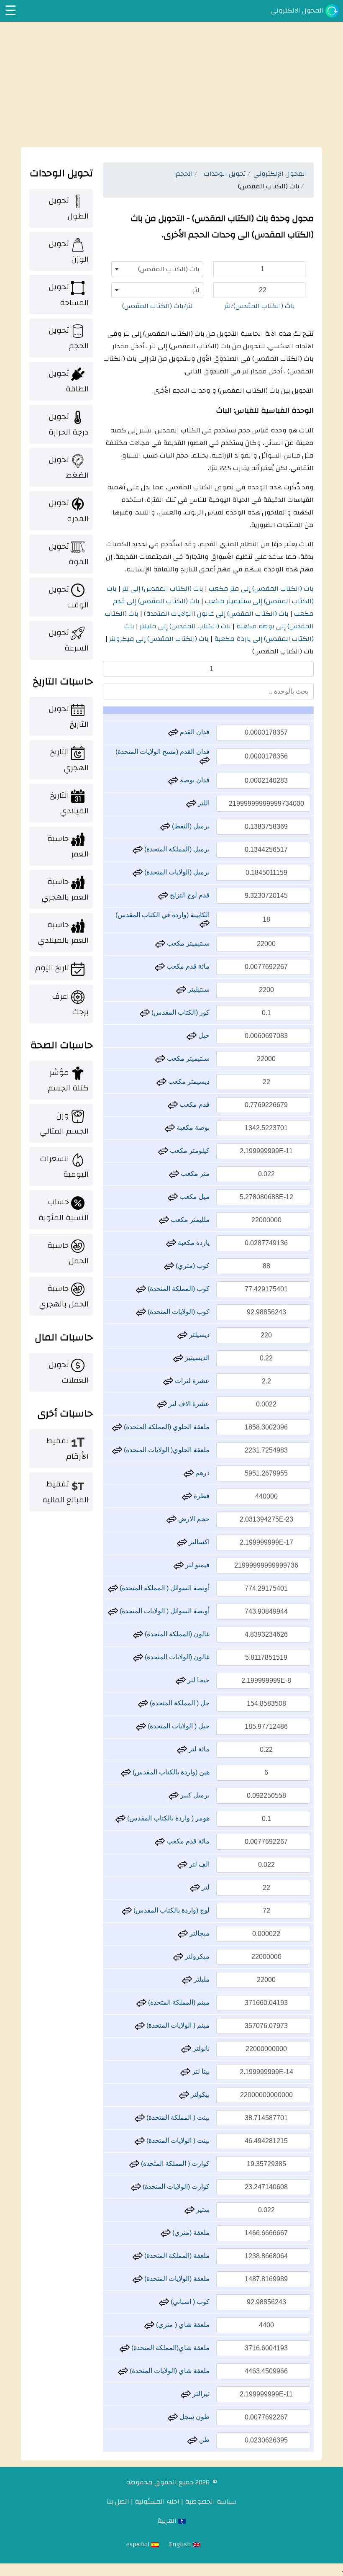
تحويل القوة (69, 554)
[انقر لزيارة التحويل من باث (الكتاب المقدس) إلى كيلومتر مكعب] (163, 1150)
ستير (202, 2210)
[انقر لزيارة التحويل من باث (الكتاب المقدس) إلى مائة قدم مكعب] (160, 966)
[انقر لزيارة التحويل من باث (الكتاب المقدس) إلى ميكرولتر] (178, 1956)
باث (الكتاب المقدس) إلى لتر (162, 589)
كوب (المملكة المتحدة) (178, 1289)
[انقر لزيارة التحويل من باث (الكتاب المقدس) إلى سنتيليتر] (181, 989)
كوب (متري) (192, 1266)
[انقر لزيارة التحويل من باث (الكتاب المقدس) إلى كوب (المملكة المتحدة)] (141, 1289)
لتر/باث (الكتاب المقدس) (157, 306)
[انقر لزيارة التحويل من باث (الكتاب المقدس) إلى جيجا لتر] (181, 1680)
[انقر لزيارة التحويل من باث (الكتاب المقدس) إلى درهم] (189, 1473)
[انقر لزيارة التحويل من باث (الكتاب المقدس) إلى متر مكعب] (174, 1174)
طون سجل (194, 2417)
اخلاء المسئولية (157, 2501)
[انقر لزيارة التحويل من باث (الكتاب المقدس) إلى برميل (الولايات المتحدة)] (138, 872)
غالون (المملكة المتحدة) (176, 1634)
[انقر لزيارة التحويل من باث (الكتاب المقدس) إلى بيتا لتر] (185, 2071)
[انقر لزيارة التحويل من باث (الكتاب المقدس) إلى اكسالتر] (182, 1542)
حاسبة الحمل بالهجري (64, 1296)
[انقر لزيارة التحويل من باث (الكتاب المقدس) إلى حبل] (192, 1035)
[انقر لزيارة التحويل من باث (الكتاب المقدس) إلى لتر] (195, 1887)
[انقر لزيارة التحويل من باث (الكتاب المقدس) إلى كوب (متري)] (169, 1266)
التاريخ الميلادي (69, 803)
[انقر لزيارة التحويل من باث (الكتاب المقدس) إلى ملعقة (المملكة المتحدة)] (138, 2256)
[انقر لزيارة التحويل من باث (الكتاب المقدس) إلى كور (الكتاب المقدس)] (145, 1012)
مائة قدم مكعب (187, 966)
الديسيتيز (196, 1358)
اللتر (203, 803)
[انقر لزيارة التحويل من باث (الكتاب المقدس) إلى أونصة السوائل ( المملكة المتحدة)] (113, 1588)
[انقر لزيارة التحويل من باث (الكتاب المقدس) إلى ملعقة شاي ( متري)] (149, 2325)
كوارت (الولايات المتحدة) (175, 2187)
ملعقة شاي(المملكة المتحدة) (170, 2348)
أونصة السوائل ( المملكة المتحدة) (164, 1588)
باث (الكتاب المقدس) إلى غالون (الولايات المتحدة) (215, 614)
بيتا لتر (200, 2071)
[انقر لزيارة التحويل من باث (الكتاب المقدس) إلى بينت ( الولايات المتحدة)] (140, 2140)
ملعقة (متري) (190, 2233)
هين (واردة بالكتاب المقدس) (170, 1772)
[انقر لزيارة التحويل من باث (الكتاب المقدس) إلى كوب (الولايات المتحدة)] (141, 1312)
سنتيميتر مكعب (187, 943)
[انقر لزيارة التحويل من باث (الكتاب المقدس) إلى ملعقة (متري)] (166, 2233)
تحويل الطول (69, 208)
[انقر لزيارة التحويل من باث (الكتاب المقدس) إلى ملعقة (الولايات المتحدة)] (138, 2279)
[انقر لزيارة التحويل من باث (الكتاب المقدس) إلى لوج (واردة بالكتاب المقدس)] (127, 1910)
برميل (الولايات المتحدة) (176, 872)
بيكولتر (199, 2094)
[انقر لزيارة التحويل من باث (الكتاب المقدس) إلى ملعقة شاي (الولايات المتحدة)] (123, 2371)
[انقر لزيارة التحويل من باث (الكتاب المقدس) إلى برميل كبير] (174, 1795)
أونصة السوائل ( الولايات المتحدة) (164, 1611)
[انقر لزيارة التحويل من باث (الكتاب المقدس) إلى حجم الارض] (171, 1519)
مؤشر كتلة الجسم (68, 1080)
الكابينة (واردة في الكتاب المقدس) (163, 915)
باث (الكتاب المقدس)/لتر (260, 306)
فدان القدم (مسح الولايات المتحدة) (163, 752)
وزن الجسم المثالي (64, 1123)
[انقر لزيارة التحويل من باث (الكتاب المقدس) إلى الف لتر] (182, 1864)
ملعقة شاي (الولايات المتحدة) (169, 2371)
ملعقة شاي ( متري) (182, 2325)
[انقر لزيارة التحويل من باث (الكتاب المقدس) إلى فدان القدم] (173, 732)
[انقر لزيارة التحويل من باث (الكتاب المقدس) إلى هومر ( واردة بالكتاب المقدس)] (120, 1818)
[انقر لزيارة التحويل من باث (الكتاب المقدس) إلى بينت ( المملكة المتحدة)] (140, 2117)
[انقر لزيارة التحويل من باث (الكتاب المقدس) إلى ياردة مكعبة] (171, 1243)
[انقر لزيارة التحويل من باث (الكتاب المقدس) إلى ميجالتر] (183, 1933)
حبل (203, 1035)
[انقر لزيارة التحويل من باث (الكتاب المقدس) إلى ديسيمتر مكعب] (161, 1081)
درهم (202, 1473)
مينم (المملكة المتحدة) (178, 2002)
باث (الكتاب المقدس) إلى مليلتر (184, 626)
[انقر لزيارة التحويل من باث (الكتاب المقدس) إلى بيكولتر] (184, 2094)
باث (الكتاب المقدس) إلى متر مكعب (260, 589)
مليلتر (201, 1979)
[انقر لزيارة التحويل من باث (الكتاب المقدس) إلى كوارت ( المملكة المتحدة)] (134, 2163)
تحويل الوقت (69, 597)
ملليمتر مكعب (189, 1220)
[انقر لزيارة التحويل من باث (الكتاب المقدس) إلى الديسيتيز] (178, 1358)
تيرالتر (200, 2394)
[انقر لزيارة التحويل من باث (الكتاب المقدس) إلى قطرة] (187, 1496)
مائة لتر (198, 1749)
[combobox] (157, 269)
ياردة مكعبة (193, 1243)
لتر (205, 1887)
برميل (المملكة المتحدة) (176, 849)
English (181, 2544)
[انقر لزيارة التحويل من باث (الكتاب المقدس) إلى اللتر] (191, 803)
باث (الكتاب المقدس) (283, 651)
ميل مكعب (194, 1197)
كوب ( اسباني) (189, 2302)
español (139, 2544)
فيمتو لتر (197, 1565)
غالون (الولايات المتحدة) (176, 1657)
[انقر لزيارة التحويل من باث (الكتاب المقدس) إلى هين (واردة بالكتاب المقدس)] (126, 1772)
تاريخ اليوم (52, 968)
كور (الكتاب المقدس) (180, 1012)
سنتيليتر (198, 989)
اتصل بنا (118, 2501)
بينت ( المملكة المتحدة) (177, 2117)
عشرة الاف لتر (188, 1404)
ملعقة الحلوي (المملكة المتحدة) (166, 1427)
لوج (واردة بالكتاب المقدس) (171, 1910)
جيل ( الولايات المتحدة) (178, 1726)
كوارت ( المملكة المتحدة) (174, 2163)
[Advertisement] (171, 85)
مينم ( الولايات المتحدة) (177, 2025)
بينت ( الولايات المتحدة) (177, 2140)
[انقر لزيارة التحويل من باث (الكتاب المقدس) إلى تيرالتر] (186, 2394)
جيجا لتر (198, 1680)
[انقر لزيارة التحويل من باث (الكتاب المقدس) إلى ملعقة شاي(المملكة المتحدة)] (125, 2348)
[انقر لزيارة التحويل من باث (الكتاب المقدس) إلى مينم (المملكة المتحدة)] (141, 2002)
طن (203, 2440)
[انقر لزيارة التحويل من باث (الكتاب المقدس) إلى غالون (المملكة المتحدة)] (138, 1634)
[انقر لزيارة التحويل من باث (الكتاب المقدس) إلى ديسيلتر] (182, 1335)
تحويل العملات (69, 1372)
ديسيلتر (198, 1335)
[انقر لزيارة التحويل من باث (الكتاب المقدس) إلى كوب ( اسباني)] (164, 2302)
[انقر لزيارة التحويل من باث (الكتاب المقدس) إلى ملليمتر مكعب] (164, 1220)
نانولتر (200, 2048)
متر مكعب (194, 1174)
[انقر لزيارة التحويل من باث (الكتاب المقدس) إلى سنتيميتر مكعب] (160, 943)
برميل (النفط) (190, 826)
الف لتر (198, 1864)
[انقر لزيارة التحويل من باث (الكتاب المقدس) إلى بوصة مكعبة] (170, 1127)
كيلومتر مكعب (189, 1150)
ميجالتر (199, 1933)
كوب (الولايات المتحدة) (178, 1312)
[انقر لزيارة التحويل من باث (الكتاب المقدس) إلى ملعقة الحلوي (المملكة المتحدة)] (117, 1427)
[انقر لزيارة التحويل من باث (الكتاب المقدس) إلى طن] (192, 2440)
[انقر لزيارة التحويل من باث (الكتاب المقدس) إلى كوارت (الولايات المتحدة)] (136, 2187)
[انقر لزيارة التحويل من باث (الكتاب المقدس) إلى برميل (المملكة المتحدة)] (138, 849)
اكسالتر (198, 1542)
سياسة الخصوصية (211, 2501)
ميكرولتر (196, 1956)
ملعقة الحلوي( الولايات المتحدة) (166, 1450)
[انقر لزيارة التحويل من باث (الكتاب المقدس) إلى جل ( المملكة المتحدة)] (143, 1703)
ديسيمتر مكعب (188, 1081)
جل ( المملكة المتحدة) (179, 1703)
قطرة (201, 1496)
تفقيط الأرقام (67, 1449)
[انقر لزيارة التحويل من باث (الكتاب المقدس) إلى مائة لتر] (182, 1749)
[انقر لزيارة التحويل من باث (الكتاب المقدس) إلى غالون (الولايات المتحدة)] (138, 1657)
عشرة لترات (191, 1381)
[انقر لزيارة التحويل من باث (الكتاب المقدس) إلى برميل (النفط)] (165, 826)
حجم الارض (193, 1519)
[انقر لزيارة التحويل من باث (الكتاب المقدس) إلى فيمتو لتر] (179, 1565)
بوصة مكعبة (192, 1127)
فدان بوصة (194, 780)
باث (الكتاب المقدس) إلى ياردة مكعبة (219, 632)
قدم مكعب (194, 1104)
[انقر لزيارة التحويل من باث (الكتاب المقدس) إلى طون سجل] (173, 2417)
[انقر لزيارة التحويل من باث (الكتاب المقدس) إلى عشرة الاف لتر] (162, 1404)
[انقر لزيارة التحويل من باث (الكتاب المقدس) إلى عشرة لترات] (168, 1381)
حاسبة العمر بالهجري (65, 889)
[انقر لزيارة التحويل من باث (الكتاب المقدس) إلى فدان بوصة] (173, 780)
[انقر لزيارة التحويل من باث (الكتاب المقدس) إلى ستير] (189, 2210)
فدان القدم (194, 732)
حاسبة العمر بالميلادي (63, 932)
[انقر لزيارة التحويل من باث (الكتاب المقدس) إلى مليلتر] (187, 1979)
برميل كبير (194, 1795)
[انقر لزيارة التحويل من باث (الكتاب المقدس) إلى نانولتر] (186, 2048)
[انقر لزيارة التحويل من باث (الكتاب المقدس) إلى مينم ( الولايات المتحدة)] (140, 2025)
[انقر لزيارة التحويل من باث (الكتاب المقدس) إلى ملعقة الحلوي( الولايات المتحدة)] (117, 1450)
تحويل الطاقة (69, 381)
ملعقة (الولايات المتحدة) (176, 2279)
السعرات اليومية (64, 1166)
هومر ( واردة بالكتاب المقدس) (168, 1818)
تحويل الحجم (69, 338)
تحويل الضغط (69, 467)
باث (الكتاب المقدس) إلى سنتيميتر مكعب (210, 595)
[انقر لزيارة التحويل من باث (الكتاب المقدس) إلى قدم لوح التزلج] (163, 895)
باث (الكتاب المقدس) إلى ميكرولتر (158, 639)
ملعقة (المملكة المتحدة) (176, 2256)
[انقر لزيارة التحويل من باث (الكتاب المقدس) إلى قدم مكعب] (173, 1104)
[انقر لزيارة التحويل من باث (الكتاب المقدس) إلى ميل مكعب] (173, 1197)
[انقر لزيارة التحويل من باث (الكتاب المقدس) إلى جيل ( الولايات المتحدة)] (141, 1726)
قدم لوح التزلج (189, 895)
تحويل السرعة (69, 640)
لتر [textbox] (196, 290)
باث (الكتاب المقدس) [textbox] (169, 269)
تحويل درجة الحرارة (69, 424)
